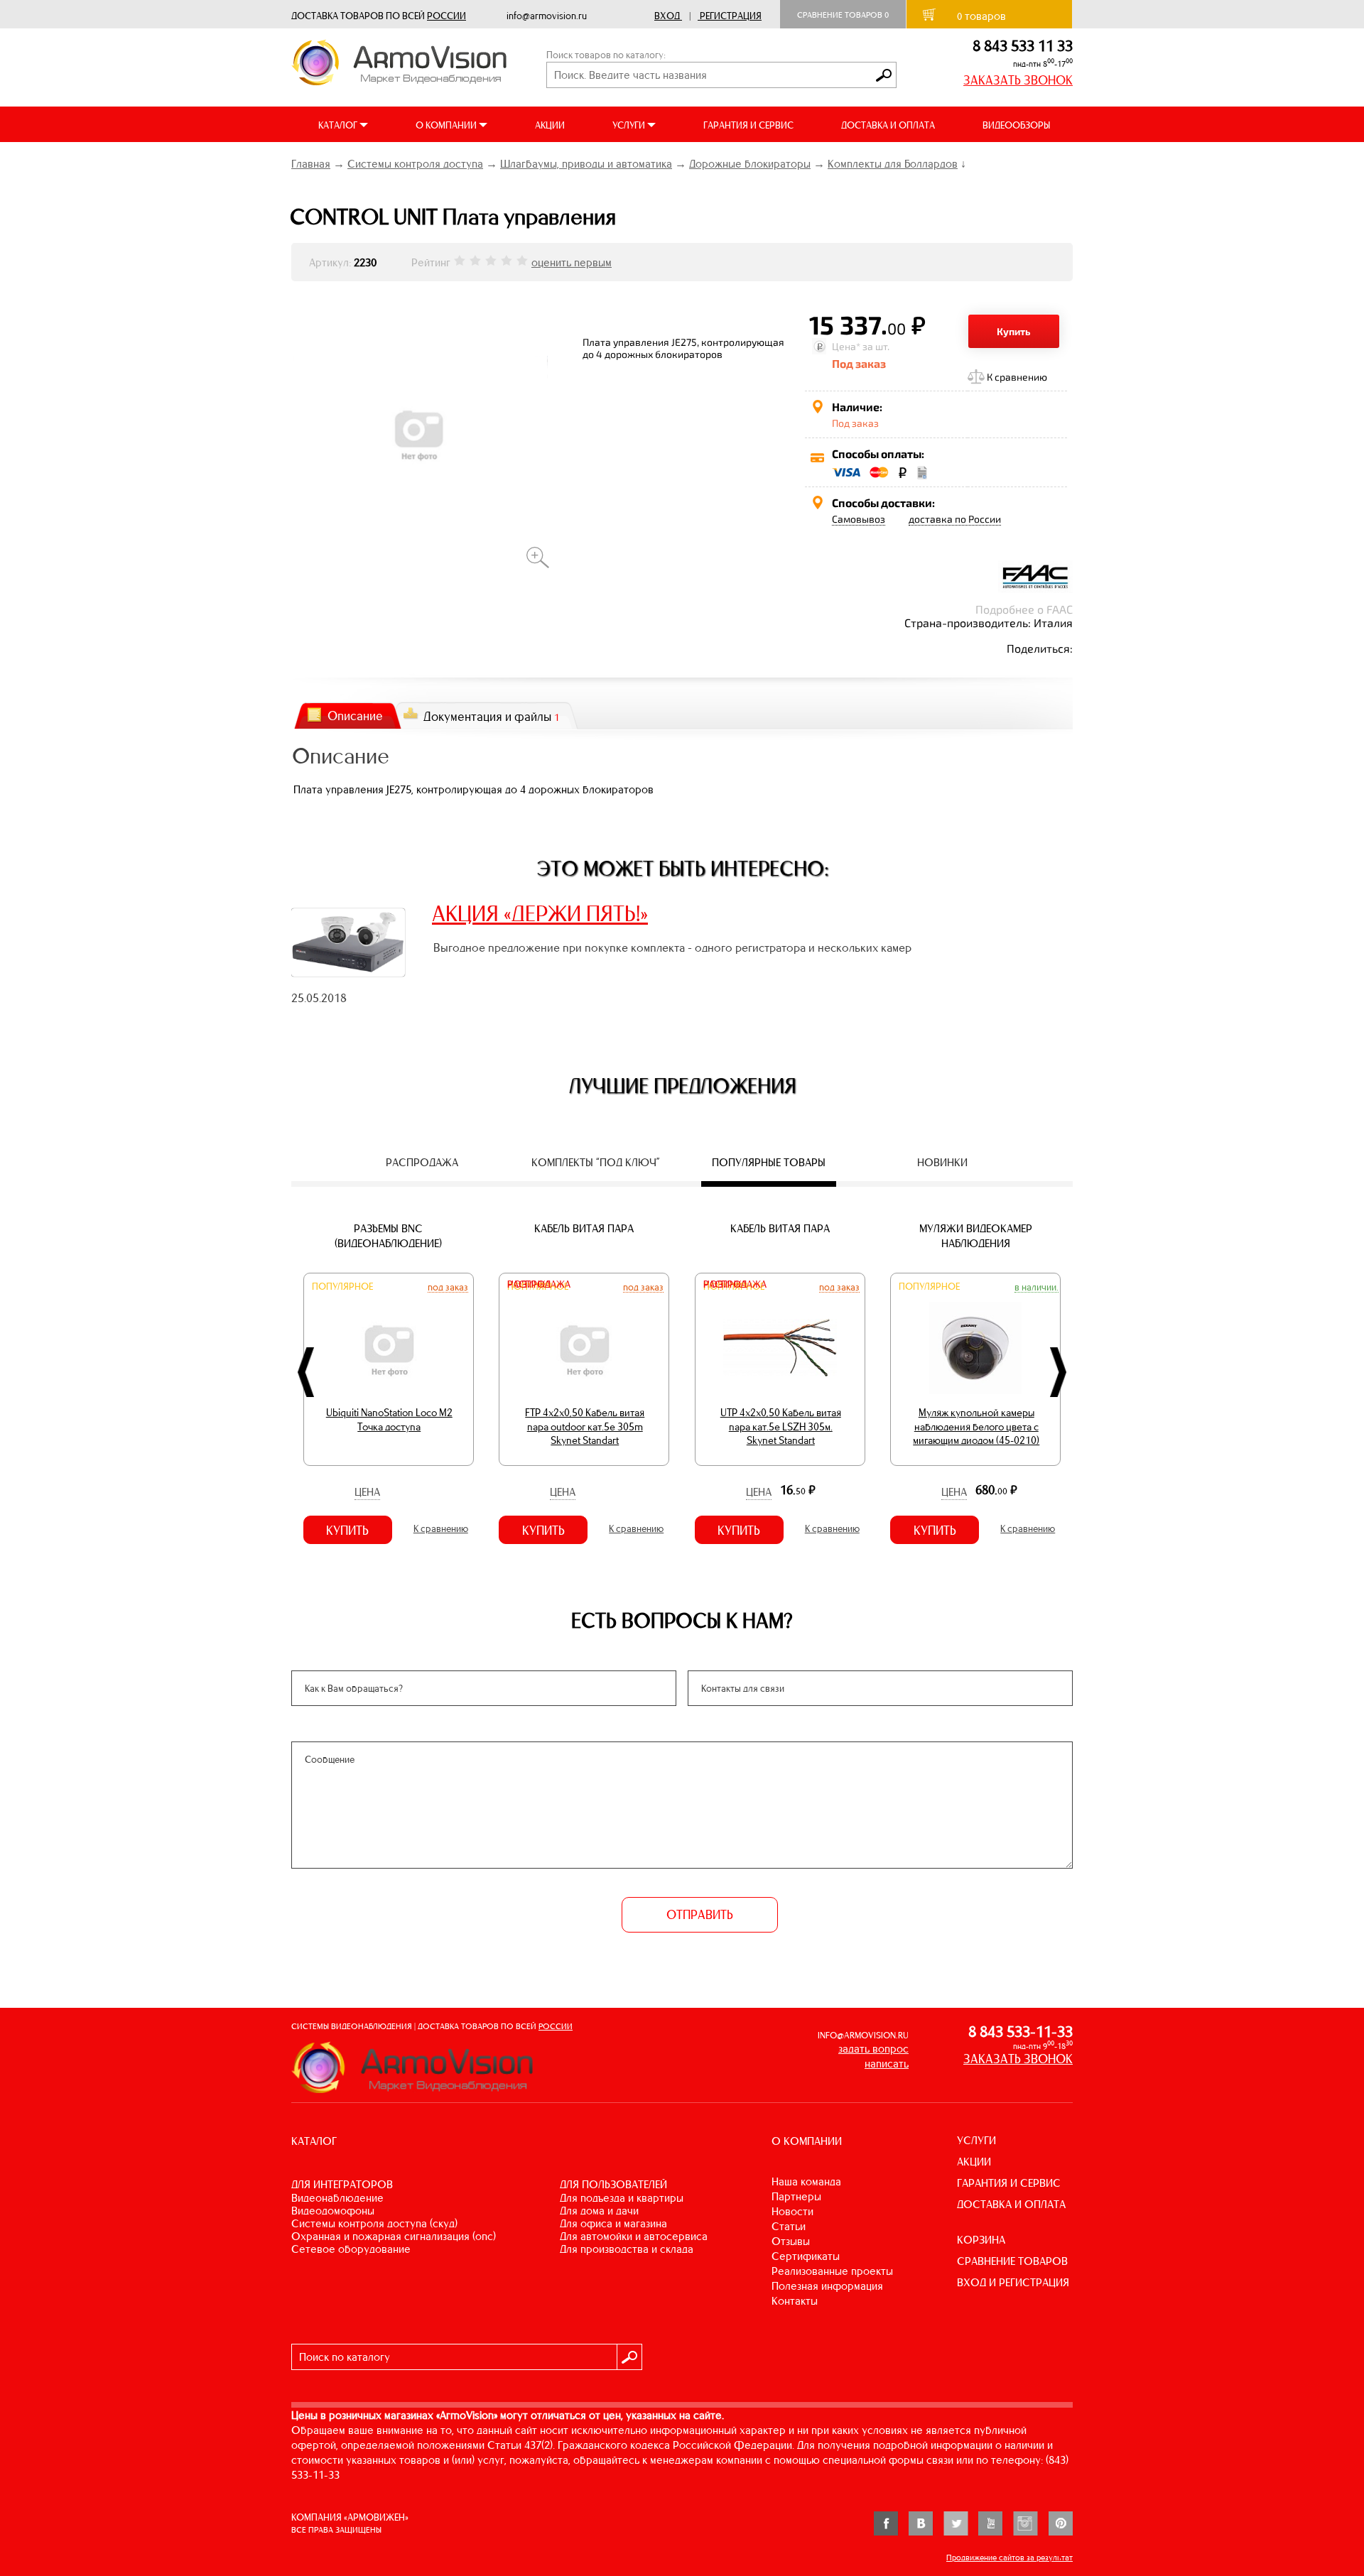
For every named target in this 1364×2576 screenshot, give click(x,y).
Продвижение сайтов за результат (1010, 2558)
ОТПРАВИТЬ (700, 1915)
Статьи (789, 2226)
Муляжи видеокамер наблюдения (976, 1236)
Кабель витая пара (584, 1228)
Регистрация (731, 16)
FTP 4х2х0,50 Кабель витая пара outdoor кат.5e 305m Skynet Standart (585, 1426)
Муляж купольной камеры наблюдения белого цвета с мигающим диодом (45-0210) (976, 1426)
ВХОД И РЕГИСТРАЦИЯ (1013, 2282)
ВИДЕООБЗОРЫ (1016, 125)
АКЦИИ (550, 125)
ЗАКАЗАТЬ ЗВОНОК (1018, 80)
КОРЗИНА (981, 2240)
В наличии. (1036, 1287)
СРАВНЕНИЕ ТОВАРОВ (1012, 2261)
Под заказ (448, 1287)
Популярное (342, 1287)
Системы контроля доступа (415, 164)
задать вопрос (873, 2049)
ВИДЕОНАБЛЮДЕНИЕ (337, 2198)
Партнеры (796, 2196)
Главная (311, 164)
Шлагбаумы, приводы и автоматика (586, 164)
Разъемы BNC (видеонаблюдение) (388, 1236)
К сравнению (1017, 377)
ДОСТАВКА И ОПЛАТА (888, 125)
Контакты (795, 2301)
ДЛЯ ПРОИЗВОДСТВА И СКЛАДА (627, 2249)
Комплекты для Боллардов (893, 164)
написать (887, 2064)
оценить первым (572, 262)
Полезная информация (827, 2286)
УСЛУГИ (976, 2140)
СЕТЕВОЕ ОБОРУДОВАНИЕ (351, 2249)
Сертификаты (806, 2256)
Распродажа (539, 1284)
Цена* (846, 346)
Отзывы (791, 2241)
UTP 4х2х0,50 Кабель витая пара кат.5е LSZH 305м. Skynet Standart (781, 1426)
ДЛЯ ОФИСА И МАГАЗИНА (613, 2223)
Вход (667, 16)
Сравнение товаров (843, 15)
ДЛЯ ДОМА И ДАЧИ (599, 2211)
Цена (367, 1492)
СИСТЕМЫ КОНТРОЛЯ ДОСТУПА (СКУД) (374, 2223)
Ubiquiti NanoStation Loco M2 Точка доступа (389, 1420)
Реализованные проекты (832, 2271)
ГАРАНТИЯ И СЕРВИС (748, 125)
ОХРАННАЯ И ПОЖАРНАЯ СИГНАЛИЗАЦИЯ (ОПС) (394, 2236)
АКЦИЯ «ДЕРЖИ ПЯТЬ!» (540, 913)
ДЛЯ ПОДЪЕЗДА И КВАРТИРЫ (622, 2198)
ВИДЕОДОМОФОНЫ (333, 2211)
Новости (792, 2211)
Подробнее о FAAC (1024, 609)
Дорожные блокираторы (750, 164)
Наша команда (806, 2181)
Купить (1014, 331)
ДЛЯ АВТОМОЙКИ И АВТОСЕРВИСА (634, 2236)
